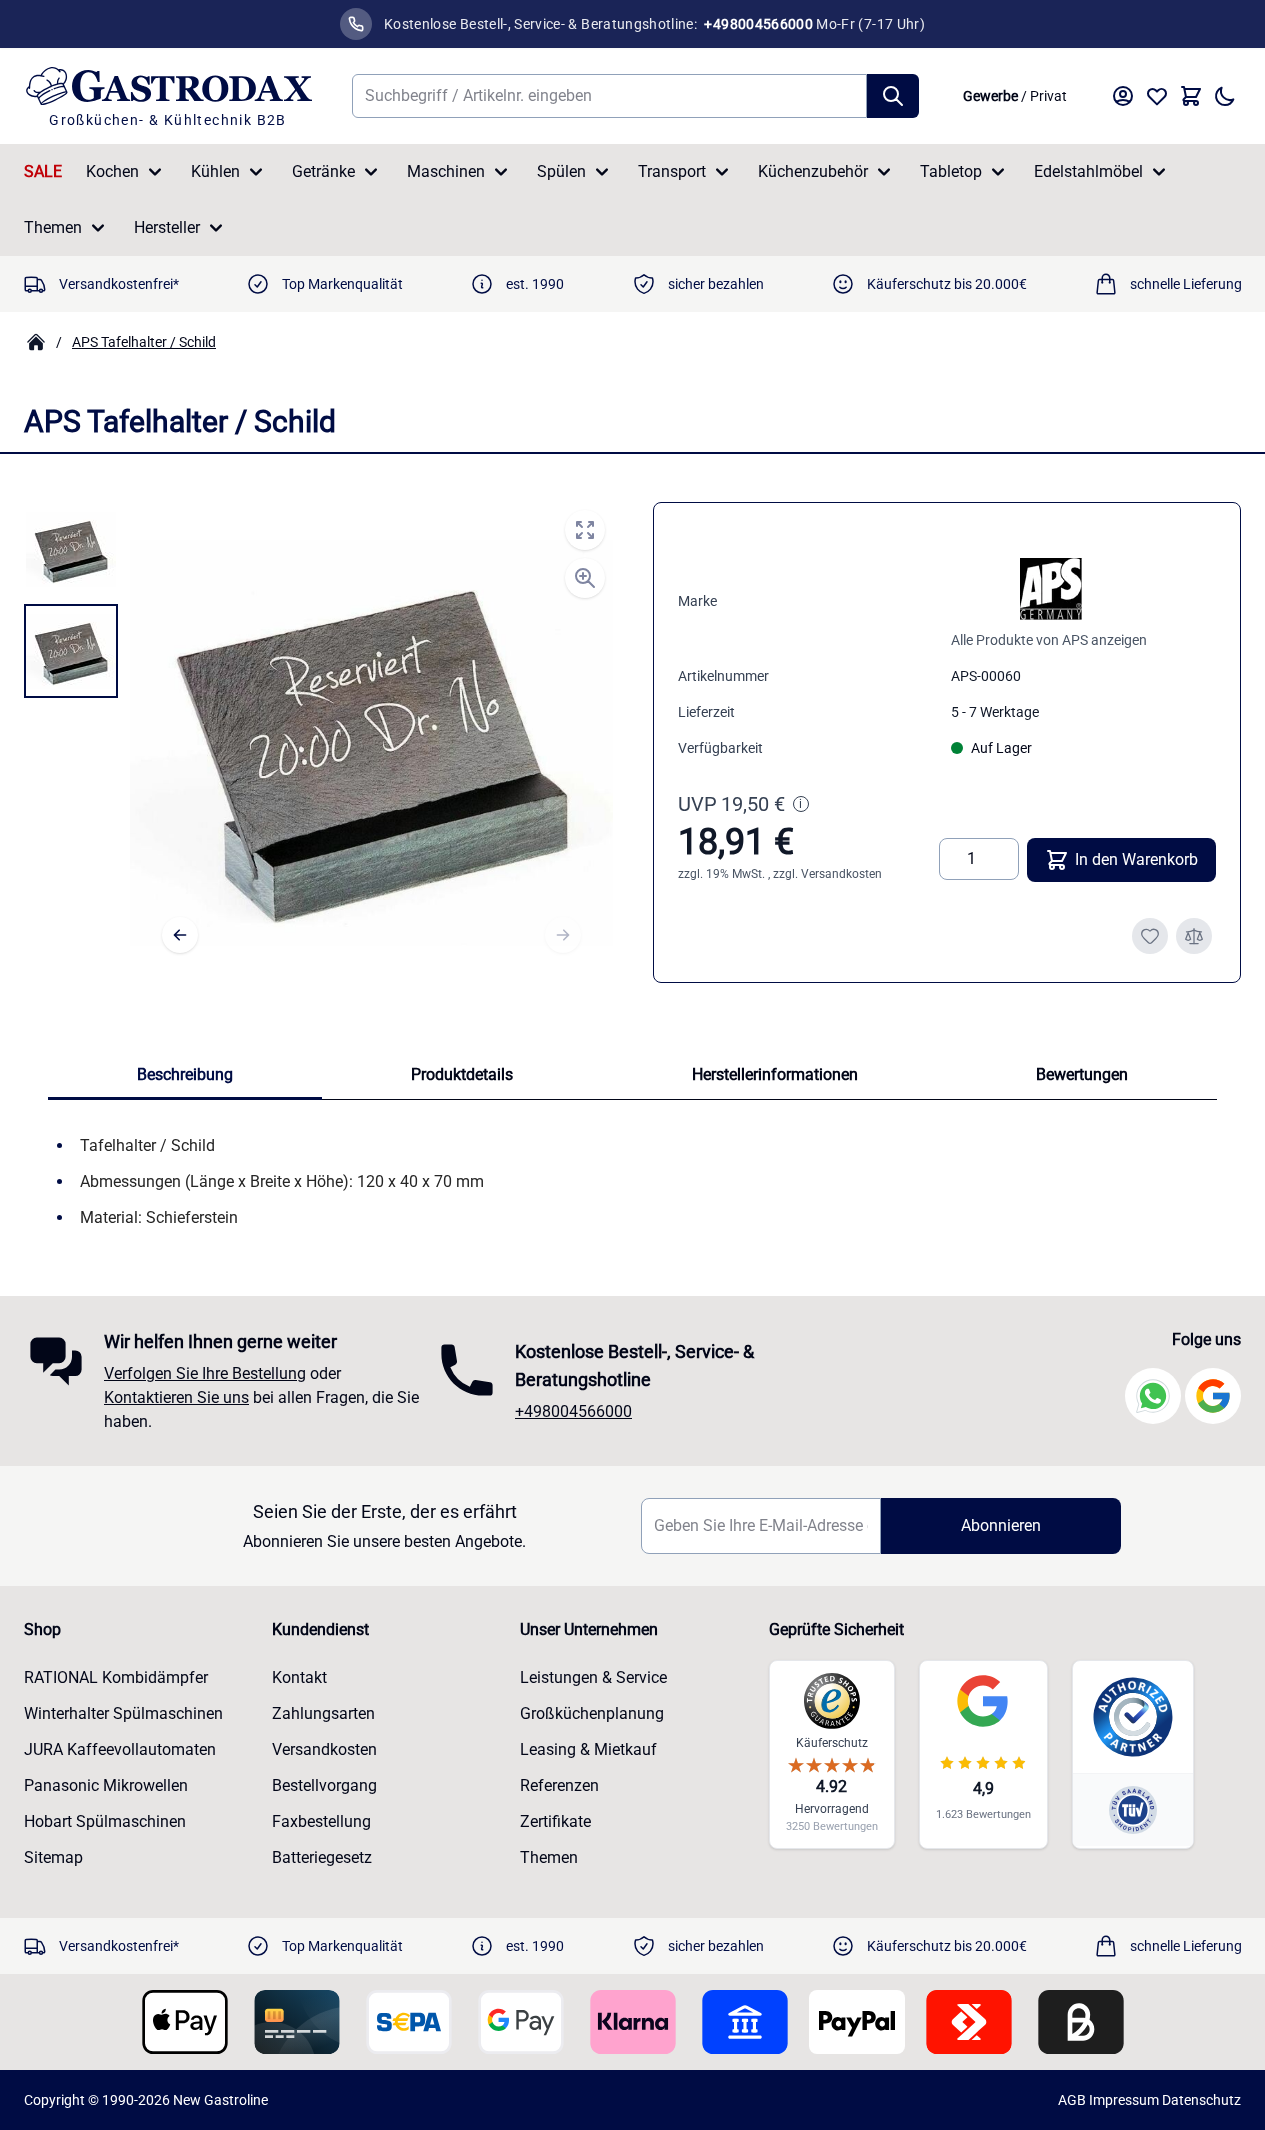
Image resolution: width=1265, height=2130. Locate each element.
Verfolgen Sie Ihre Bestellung (205, 1373)
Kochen (112, 171)
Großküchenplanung (592, 1713)
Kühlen (215, 171)
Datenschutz (1201, 2100)
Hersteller (167, 227)
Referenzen (559, 1785)
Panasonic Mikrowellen (106, 1785)
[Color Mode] (1225, 96)
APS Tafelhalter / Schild (144, 342)
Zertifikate (555, 1821)
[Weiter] (563, 935)
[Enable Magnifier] (585, 578)
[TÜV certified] (1133, 1809)
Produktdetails (462, 1074)
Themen (53, 227)
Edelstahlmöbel (1088, 171)
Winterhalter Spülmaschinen (123, 1713)
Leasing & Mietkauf (588, 1749)
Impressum (1124, 2100)
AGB (1072, 2100)
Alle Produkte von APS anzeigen (1049, 640)
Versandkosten (841, 874)
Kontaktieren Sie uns (176, 1397)
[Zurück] (180, 935)
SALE (43, 171)
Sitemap (53, 1857)
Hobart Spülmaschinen (105, 1821)
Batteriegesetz (322, 1857)
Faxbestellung (321, 1821)
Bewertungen (1082, 1074)
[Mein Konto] (1123, 96)
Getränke (323, 171)
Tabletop (951, 171)
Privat (1048, 96)
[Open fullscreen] (585, 530)
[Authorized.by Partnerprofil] (1133, 1717)
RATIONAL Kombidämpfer (116, 1677)
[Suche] (893, 96)
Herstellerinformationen (775, 1074)
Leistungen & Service (593, 1677)
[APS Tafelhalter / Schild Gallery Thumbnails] (71, 600)
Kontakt (299, 1677)
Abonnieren (1001, 1525)
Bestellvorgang (324, 1785)
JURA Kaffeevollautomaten (120, 1749)
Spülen (561, 171)
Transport (672, 171)
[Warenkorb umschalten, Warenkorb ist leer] (1191, 96)
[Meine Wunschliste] (1157, 96)
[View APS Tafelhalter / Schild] (71, 549)
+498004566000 (573, 1411)
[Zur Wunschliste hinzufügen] (1150, 936)
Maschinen (446, 171)
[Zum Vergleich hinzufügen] (1194, 936)
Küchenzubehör (813, 171)
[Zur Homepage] (36, 342)
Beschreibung (185, 1074)
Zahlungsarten (323, 1713)
